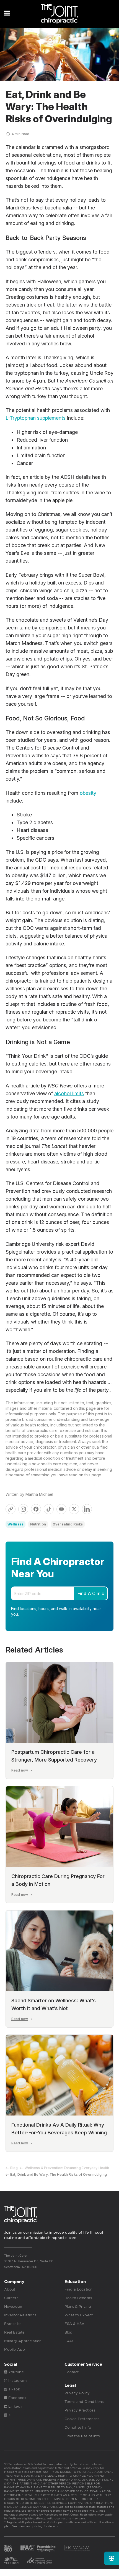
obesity (88, 793)
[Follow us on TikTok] (49, 1509)
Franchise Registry (77, 2548)
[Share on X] (74, 1509)
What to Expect (79, 2315)
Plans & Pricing (78, 2306)
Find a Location (79, 2289)
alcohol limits (69, 1093)
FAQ (69, 2341)
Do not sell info (78, 2427)
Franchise (13, 2324)
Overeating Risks (68, 1524)
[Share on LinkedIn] (87, 1509)
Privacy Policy (77, 2393)
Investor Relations (20, 2315)
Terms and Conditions (84, 2402)
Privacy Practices (80, 2410)
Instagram (17, 2381)
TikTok (14, 2389)
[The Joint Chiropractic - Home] (59, 14)
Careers (11, 2298)
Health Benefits (78, 2298)
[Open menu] (7, 13)
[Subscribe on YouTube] (61, 1509)
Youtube (15, 2372)
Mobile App (15, 2349)
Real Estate (14, 2332)
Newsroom (14, 2306)
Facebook (17, 2398)
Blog (14, 2168)
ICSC (40, 2560)
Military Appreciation (23, 2341)
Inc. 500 (8, 2548)
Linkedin (15, 2406)
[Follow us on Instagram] (23, 1509)
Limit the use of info (82, 2436)
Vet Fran (11, 2560)
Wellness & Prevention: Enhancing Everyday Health (67, 2168)
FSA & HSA (75, 2324)
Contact (72, 2372)
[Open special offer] (112, 2558)
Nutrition (38, 1524)
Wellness (15, 1524)
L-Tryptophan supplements (36, 418)
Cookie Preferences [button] (82, 2419)
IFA (38, 2548)
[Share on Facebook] (36, 1509)
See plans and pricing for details (35, 2526)
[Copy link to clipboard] (11, 1509)
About (10, 2289)
